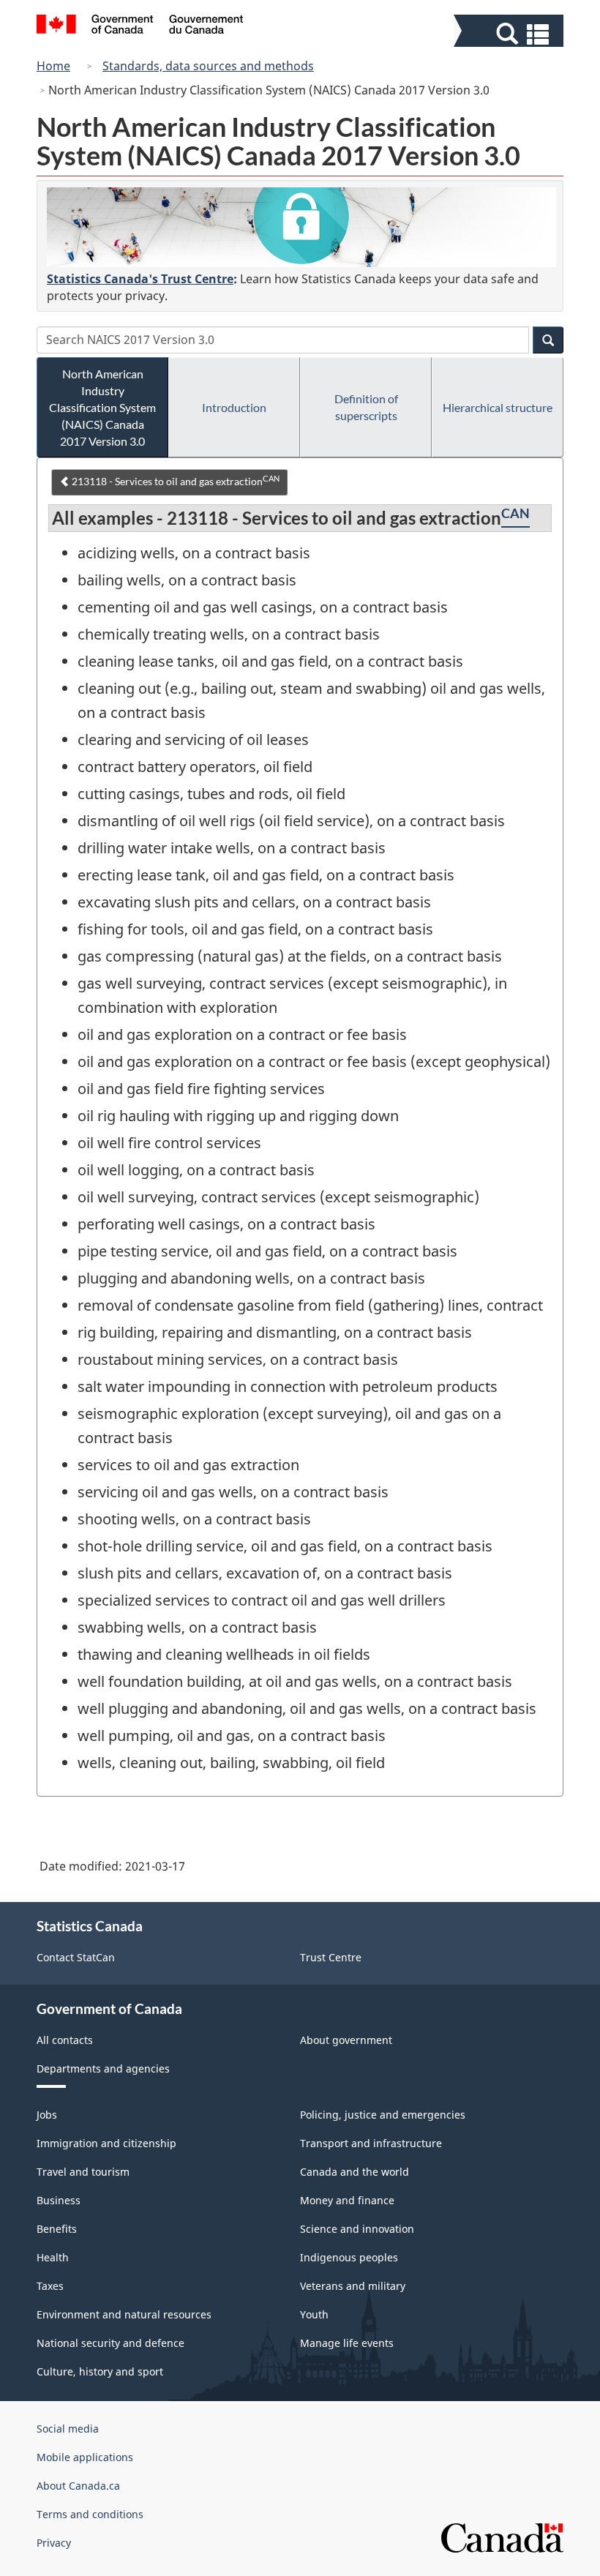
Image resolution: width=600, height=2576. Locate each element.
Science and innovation (357, 2229)
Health (53, 2257)
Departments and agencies (103, 2068)
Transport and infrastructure (371, 2143)
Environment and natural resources (124, 2314)
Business (59, 2200)
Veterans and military (353, 2286)
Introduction (234, 407)
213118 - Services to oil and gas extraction (175, 481)
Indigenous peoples (349, 2257)
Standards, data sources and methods (208, 66)
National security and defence (110, 2343)
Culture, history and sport (100, 2371)
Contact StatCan (76, 1957)
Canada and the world (355, 2172)
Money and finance (347, 2200)
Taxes (50, 2286)
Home (53, 66)
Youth (314, 2314)
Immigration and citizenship (106, 2143)
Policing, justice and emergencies (383, 2115)
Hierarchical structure (498, 407)
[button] (510, 34)
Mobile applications (85, 2457)
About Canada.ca (78, 2486)
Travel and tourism (83, 2172)
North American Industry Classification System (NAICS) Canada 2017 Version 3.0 (102, 407)
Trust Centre (331, 1957)
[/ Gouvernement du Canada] (140, 26)
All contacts (65, 2040)
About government (346, 2040)
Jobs (47, 2115)
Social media (68, 2429)
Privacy (54, 2543)
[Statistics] (301, 227)
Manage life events (347, 2343)
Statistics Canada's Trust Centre (140, 279)
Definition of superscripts (366, 407)
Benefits (57, 2229)
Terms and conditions (90, 2514)
